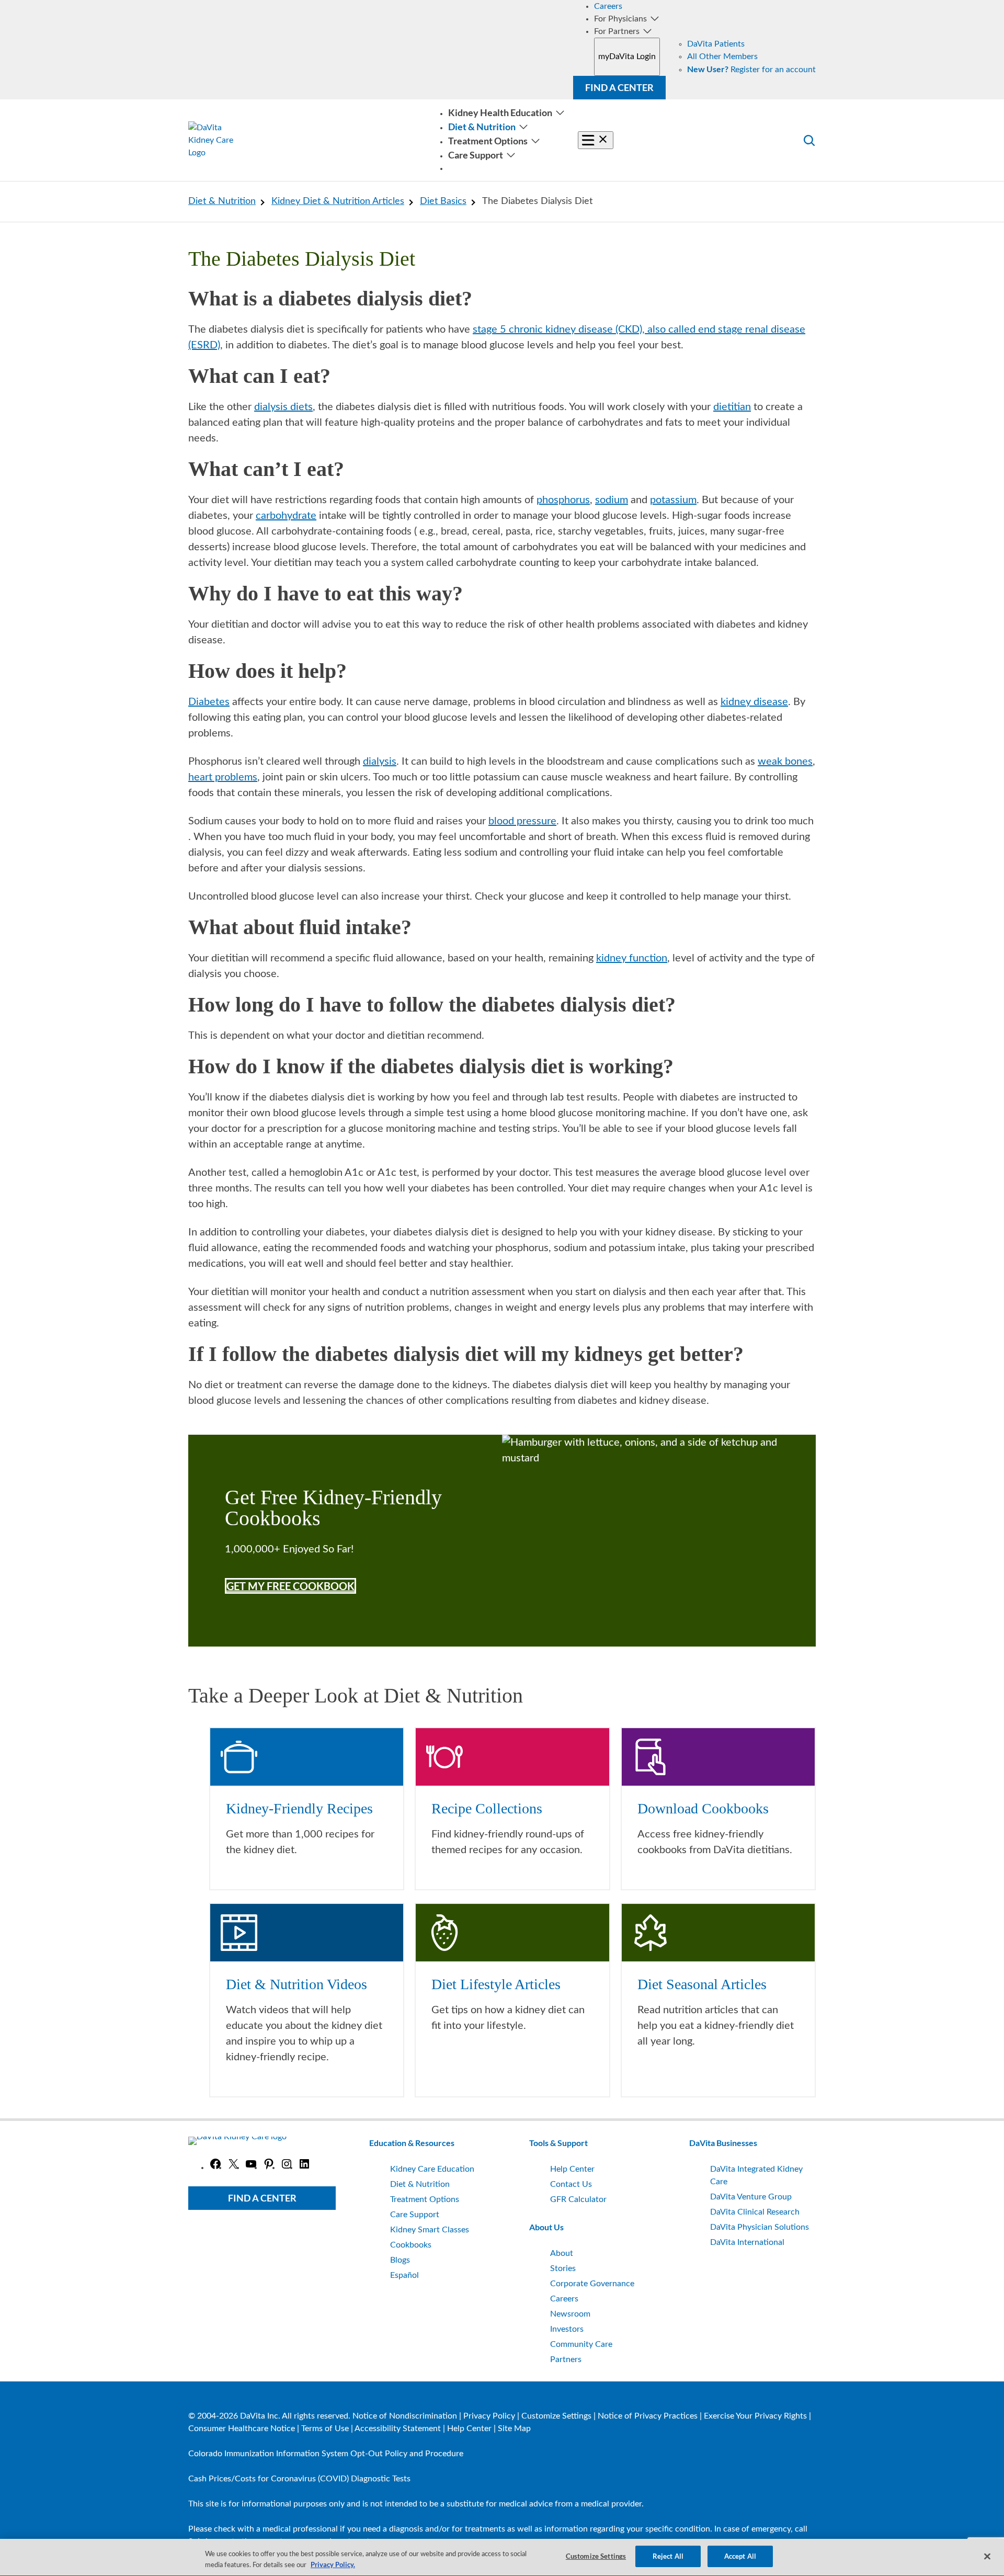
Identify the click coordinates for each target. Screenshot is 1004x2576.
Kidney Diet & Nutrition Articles (338, 201)
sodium (612, 500)
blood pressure (522, 821)
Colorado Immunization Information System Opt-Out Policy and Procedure (326, 2454)
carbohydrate (286, 516)
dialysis (380, 762)
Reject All (668, 2556)
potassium (673, 500)
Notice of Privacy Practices (648, 2416)
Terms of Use (325, 2429)
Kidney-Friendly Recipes (299, 1808)
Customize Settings (556, 2416)
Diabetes (209, 702)
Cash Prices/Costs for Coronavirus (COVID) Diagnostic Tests (299, 2479)
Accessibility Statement (398, 2429)
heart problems (223, 777)
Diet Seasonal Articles (702, 1984)
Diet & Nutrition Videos (296, 1984)
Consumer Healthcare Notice (242, 2429)
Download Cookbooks (703, 1808)
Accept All (740, 2556)
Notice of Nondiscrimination (405, 2416)
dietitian (732, 407)
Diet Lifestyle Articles (496, 1984)
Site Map (514, 2429)
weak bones (785, 762)
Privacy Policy (489, 2416)
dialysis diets (283, 407)
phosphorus (563, 500)
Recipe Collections (487, 1808)
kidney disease (754, 702)
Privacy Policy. (333, 2564)
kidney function (632, 958)
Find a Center (619, 87)
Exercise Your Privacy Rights (755, 2416)
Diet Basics (443, 201)
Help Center (469, 2429)
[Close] (987, 2556)
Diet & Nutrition (222, 201)
